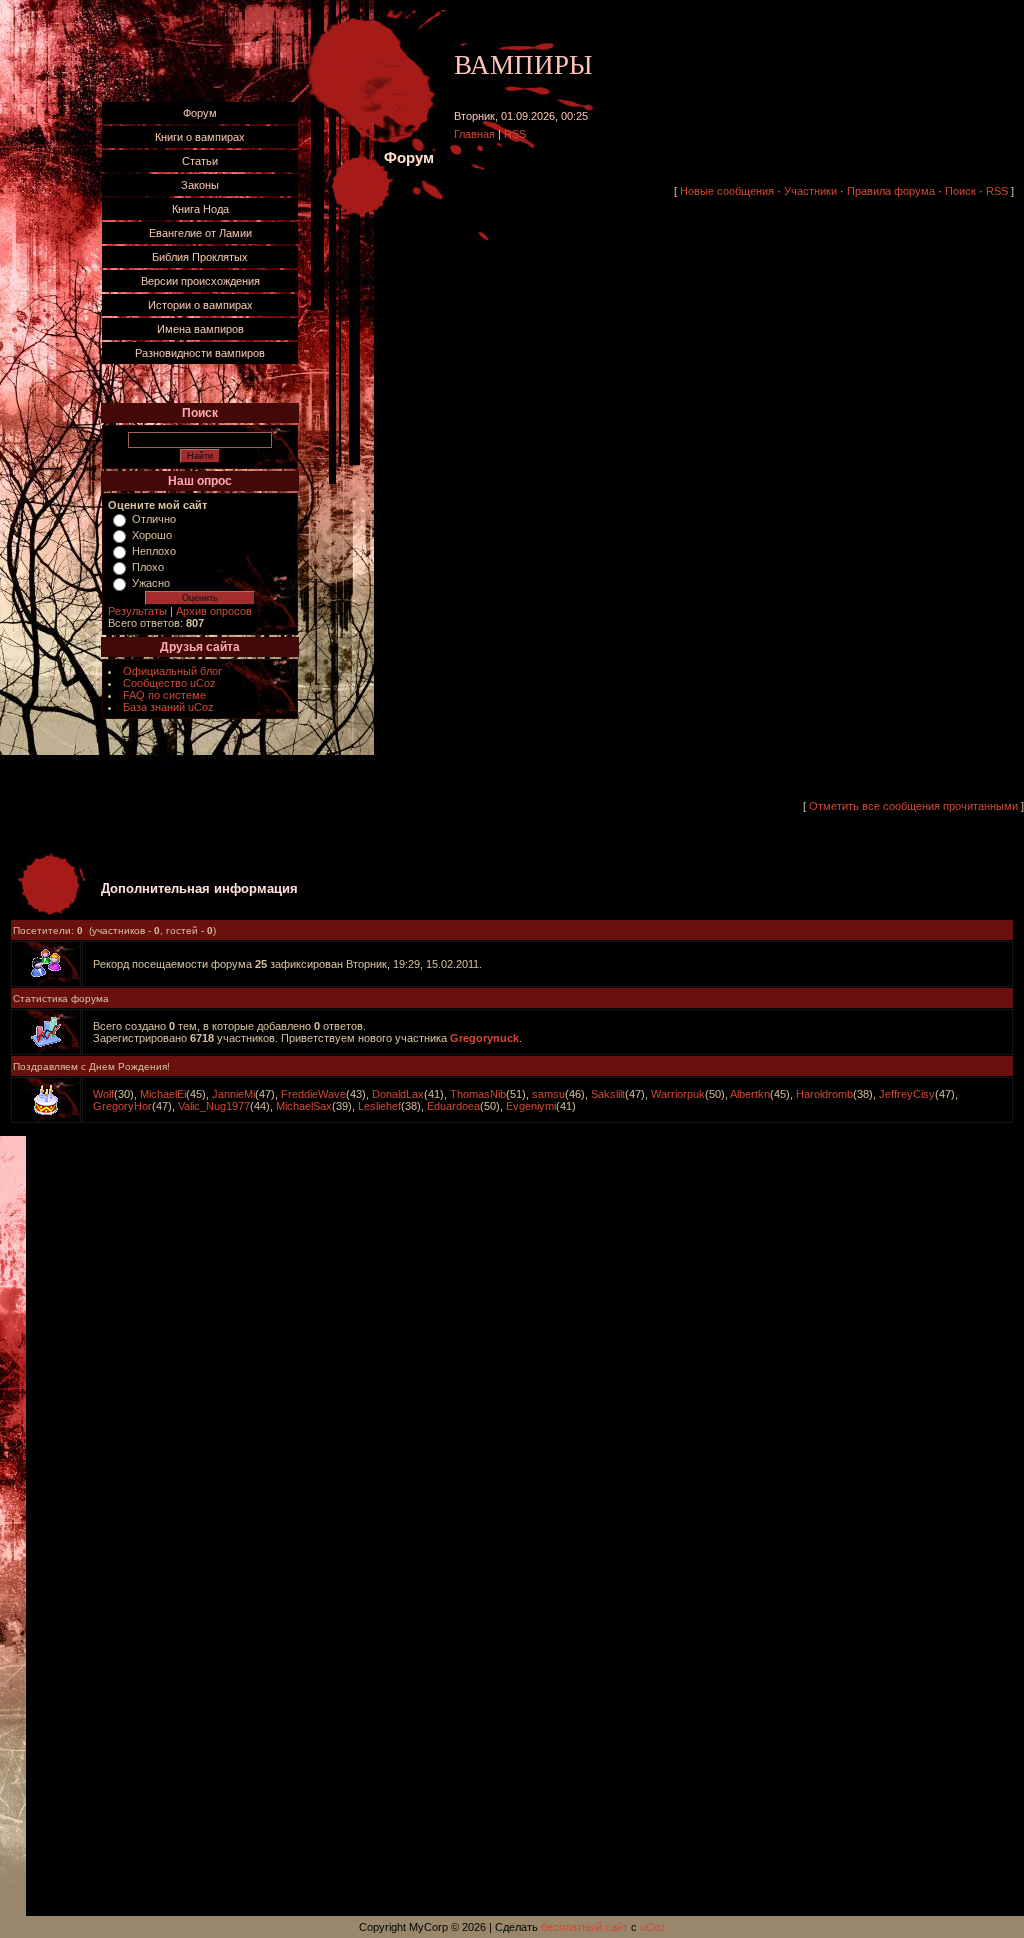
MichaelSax (304, 1106)
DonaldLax (398, 1094)
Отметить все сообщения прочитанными (913, 806)
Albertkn (750, 1094)
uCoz (653, 1927)
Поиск (960, 191)
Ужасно (151, 583)
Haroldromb (824, 1094)
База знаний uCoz (168, 707)
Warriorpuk (678, 1094)
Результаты (137, 611)
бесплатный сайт (584, 1927)
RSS (515, 134)
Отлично (154, 519)
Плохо (148, 567)
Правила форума (891, 191)
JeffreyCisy (907, 1094)
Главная (474, 134)
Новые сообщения (727, 191)
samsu (548, 1094)
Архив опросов (214, 611)
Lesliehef (379, 1106)
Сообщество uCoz (169, 683)
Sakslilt (608, 1094)
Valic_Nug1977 (214, 1106)
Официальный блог (172, 671)
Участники (810, 191)
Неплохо (154, 551)
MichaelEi (163, 1094)
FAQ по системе (164, 695)
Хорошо (152, 535)
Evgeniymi (531, 1106)
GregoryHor (122, 1106)
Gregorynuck (484, 1038)
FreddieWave (313, 1094)
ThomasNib (478, 1094)
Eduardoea (453, 1106)
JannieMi (233, 1094)
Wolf (103, 1094)
